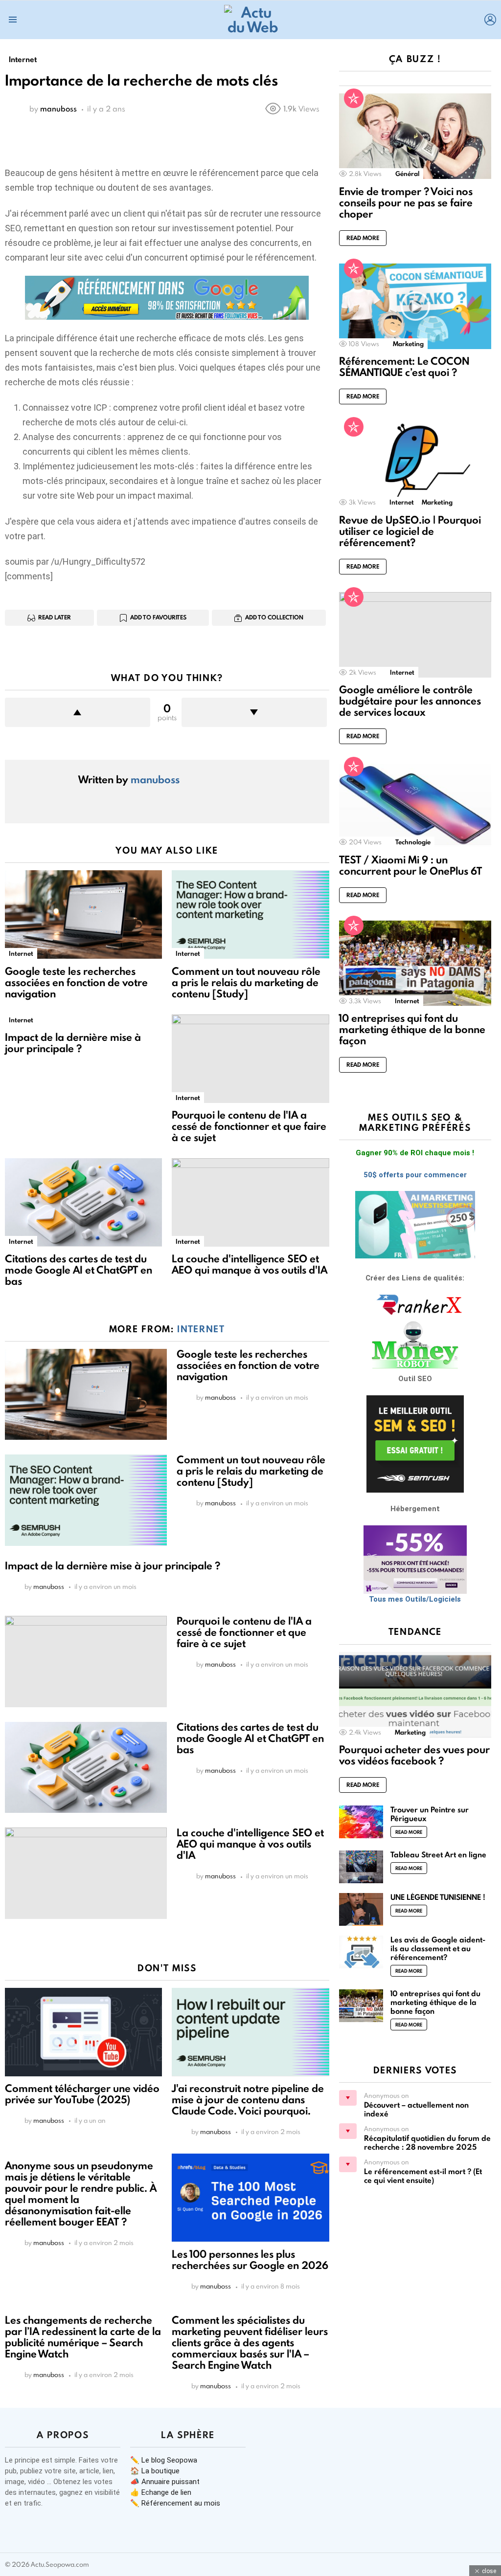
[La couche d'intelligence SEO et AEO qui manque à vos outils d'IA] (250, 1202)
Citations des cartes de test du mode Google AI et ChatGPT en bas (79, 1270)
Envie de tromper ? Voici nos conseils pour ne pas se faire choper (406, 203)
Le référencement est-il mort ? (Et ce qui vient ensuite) (423, 2176)
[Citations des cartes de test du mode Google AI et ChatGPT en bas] (83, 1202)
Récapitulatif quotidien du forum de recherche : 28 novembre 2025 (427, 2143)
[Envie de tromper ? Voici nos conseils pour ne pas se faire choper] (415, 136)
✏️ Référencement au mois (175, 2503)
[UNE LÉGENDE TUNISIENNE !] (361, 1909)
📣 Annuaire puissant (165, 2482)
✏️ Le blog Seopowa (164, 2460)
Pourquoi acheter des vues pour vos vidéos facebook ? (414, 1755)
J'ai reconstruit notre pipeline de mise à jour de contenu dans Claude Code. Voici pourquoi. (248, 2100)
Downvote (254, 712)
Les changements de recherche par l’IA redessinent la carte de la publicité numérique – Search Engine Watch (83, 2337)
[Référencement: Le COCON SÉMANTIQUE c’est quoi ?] (415, 306)
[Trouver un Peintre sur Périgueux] (361, 1822)
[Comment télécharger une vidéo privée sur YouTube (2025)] (83, 2032)
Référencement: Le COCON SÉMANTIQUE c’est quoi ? (404, 367)
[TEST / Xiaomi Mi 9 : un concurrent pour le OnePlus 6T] (415, 804)
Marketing (408, 344)
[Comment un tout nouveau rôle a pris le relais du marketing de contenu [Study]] (250, 914)
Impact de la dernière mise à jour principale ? (73, 1043)
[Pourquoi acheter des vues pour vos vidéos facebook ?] (415, 1695)
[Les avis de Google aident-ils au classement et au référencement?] (361, 1952)
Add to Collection (274, 617)
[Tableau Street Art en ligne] (361, 1867)
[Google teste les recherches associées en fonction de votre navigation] (83, 914)
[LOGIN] (490, 20)
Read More (363, 238)
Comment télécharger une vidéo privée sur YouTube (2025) (82, 2094)
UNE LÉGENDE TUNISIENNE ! (438, 1897)
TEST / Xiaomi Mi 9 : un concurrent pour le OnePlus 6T (410, 865)
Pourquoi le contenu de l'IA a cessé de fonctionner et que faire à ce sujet (249, 1126)
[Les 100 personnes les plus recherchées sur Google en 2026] (250, 2198)
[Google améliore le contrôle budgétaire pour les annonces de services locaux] (415, 635)
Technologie (413, 842)
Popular (354, 98)
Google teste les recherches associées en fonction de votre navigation (76, 982)
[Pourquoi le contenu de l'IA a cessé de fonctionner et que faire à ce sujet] (250, 1059)
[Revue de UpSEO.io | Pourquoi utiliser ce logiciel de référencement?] (415, 465)
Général (407, 174)
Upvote (78, 712)
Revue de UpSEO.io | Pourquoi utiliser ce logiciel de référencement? (410, 531)
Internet (21, 953)
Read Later (55, 617)
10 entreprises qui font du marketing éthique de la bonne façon (412, 1029)
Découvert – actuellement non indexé (416, 2109)
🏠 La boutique (155, 2471)
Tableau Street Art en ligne (438, 1855)
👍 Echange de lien (161, 2492)
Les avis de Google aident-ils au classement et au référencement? (438, 1949)
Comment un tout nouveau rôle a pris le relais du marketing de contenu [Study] (246, 982)
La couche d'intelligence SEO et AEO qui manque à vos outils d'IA (250, 1264)
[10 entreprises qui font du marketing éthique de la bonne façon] (415, 963)
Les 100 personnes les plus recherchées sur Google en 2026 (250, 2260)
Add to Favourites (158, 617)
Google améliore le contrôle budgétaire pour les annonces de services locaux (410, 701)
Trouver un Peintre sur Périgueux (430, 1814)
